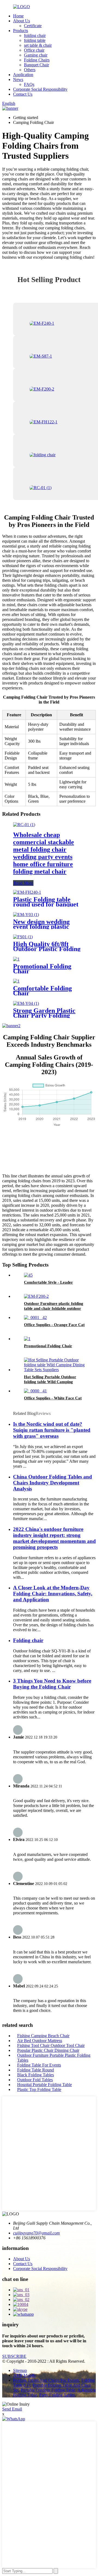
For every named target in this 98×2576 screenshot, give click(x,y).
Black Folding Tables (36, 2075)
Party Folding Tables (57, 2395)
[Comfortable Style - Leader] (28, 1275)
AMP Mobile (24, 2375)
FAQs (29, 84)
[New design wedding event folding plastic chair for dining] (26, 915)
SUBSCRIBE (14, 2356)
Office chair (34, 50)
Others (30, 70)
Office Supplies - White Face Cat (53, 1398)
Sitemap (20, 2370)
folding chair (35, 35)
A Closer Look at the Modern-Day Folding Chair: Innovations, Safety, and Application (53, 1594)
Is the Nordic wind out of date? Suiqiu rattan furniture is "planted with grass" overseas (52, 1430)
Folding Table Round (36, 2070)
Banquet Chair (36, 65)
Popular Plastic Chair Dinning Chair (48, 2050)
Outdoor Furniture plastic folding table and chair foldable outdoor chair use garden (54, 1308)
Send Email (12, 2409)
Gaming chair (36, 55)
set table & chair (38, 45)
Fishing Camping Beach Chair (43, 2036)
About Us (22, 21)
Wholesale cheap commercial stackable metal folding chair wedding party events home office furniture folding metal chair (44, 853)
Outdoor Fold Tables (35, 2080)
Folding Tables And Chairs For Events (46, 2380)
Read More (23, 883)
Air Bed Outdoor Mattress (40, 2041)
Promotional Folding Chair (42, 969)
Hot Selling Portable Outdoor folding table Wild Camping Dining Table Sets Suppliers (50, 1382)
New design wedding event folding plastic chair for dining (41, 927)
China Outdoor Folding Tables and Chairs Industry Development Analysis (53, 1483)
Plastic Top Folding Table (39, 2089)
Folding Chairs (37, 60)
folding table (35, 40)
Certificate (33, 26)
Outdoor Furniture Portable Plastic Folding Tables (54, 2058)
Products (21, 31)
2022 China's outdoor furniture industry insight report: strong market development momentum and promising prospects (54, 1538)
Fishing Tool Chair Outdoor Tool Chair (51, 2045)
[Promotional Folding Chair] (16, 959)
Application (23, 75)
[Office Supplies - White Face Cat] (35, 1391)
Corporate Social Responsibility (40, 89)
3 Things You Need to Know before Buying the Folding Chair (52, 1684)
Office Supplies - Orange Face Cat (54, 1325)
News (18, 79)
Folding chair (28, 1640)
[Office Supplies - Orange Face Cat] (35, 1317)
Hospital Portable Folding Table (45, 2085)
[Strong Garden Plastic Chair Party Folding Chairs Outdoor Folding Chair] (26, 1003)
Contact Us (23, 94)
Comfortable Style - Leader (48, 1282)
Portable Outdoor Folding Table (48, 2390)
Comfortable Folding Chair (42, 991)
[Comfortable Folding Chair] (16, 981)
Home (18, 16)
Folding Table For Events (39, 2065)
